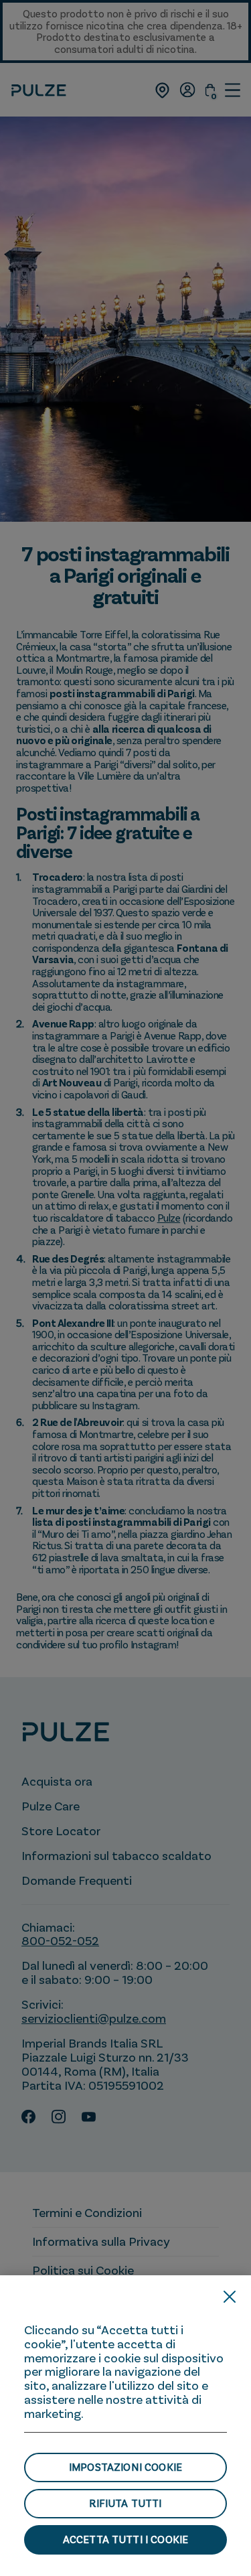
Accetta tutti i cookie (126, 2539)
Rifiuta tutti (125, 2503)
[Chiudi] (230, 2297)
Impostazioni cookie (125, 2467)
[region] (125, 2426)
